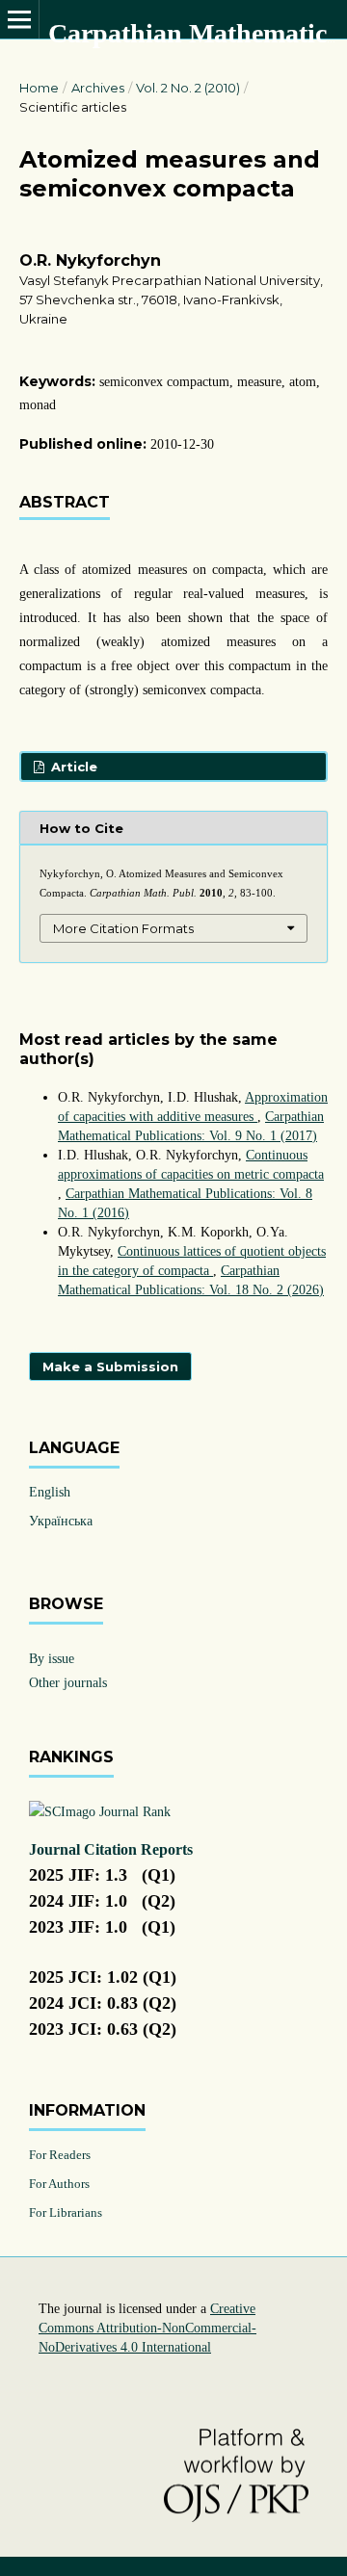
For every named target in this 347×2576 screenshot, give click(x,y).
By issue (52, 1659)
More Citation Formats (123, 928)
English (50, 1492)
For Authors (59, 2184)
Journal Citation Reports (111, 1849)
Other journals (68, 1683)
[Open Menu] (19, 19)
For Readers (60, 2155)
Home (39, 88)
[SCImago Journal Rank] (100, 1812)
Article (72, 767)
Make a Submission (110, 1366)
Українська (61, 1521)
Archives (98, 88)
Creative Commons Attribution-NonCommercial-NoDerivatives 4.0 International (147, 2328)
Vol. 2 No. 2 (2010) (188, 88)
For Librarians (66, 2212)
